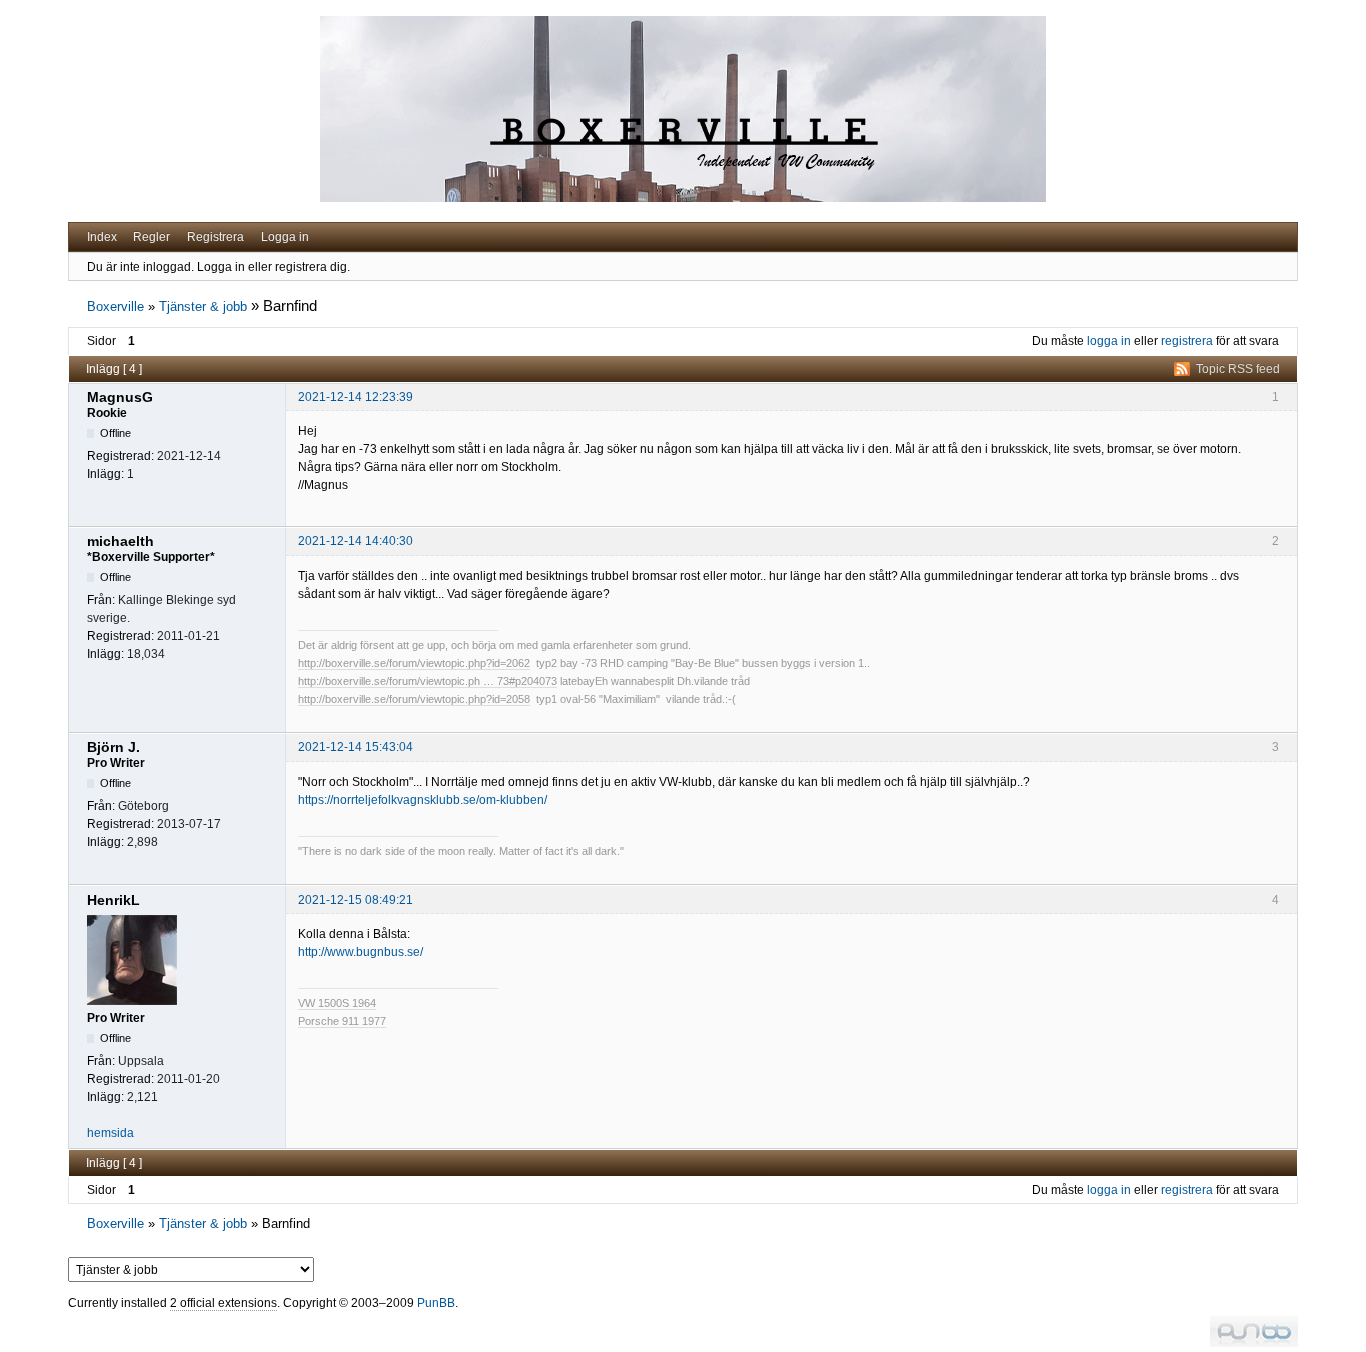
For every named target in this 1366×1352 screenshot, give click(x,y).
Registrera (215, 237)
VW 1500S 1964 (337, 1003)
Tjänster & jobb (203, 306)
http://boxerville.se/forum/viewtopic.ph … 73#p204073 (427, 681)
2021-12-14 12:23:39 (355, 397)
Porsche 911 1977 (342, 1021)
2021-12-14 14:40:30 (355, 541)
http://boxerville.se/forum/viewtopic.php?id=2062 (414, 663)
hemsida (110, 1133)
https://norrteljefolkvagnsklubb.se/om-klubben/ (422, 800)
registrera (1187, 341)
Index (102, 237)
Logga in (285, 237)
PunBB (436, 1303)
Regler (151, 237)
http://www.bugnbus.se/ (360, 952)
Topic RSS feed (1238, 369)
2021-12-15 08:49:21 (355, 900)
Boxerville (115, 306)
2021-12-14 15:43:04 (355, 747)
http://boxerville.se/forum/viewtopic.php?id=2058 (414, 699)
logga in (1109, 341)
